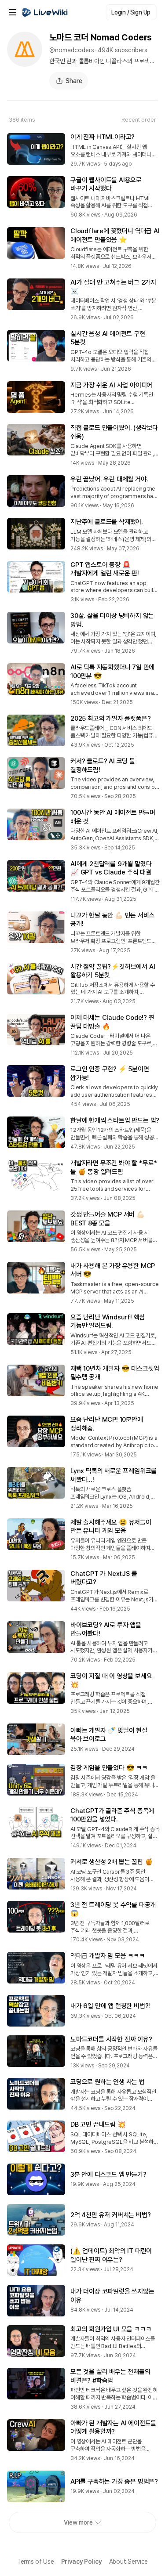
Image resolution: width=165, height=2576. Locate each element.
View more (78, 2522)
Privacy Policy (82, 2562)
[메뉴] (12, 12)
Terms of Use (36, 2562)
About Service (128, 2562)
